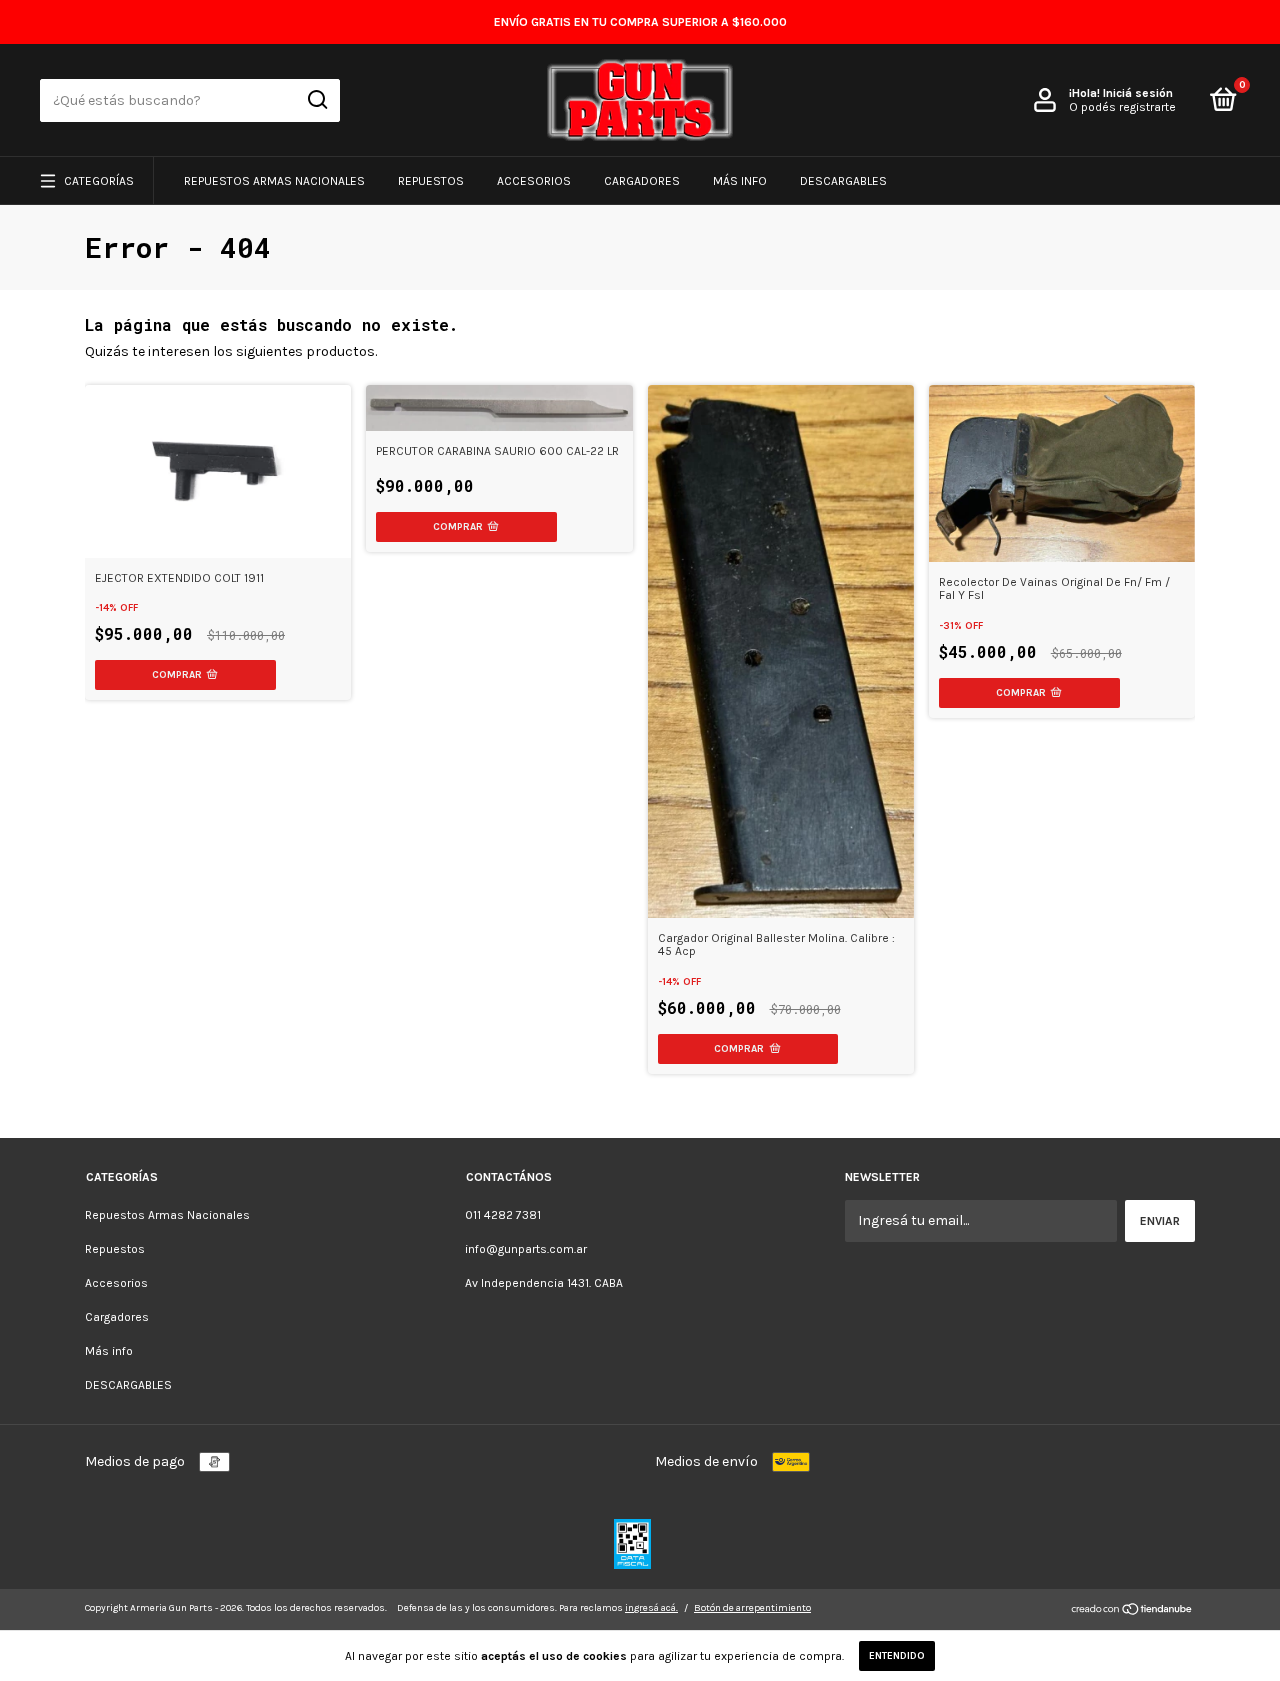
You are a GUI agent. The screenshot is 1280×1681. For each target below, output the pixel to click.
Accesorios (534, 181)
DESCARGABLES (843, 181)
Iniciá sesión (1138, 93)
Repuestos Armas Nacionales (274, 181)
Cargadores (642, 181)
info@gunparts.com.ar (526, 1249)
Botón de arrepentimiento (752, 1608)
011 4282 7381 (503, 1215)
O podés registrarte (1122, 107)
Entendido (897, 1656)
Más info (740, 181)
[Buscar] (316, 100)
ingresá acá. (651, 1608)
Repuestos (431, 181)
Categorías (99, 181)
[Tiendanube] (1132, 1611)
